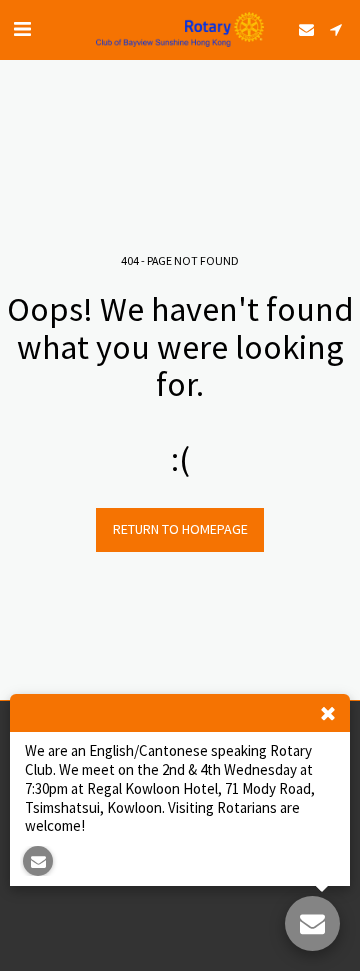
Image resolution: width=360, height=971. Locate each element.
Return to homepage (180, 529)
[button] (22, 28)
